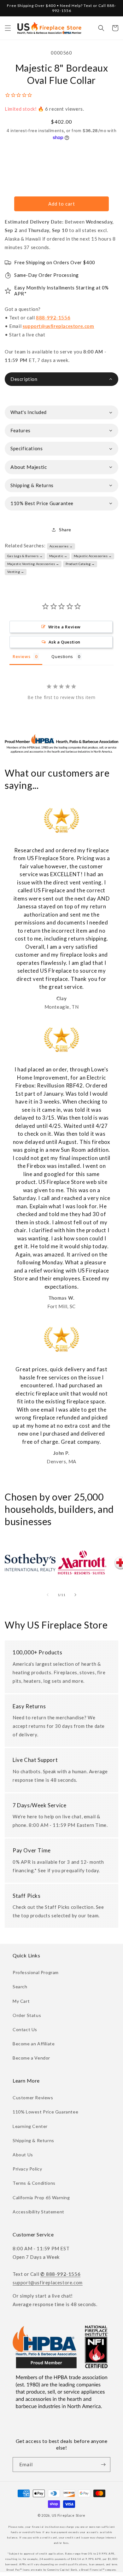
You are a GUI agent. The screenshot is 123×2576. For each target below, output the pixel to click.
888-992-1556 (53, 318)
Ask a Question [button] (64, 642)
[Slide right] (75, 1595)
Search (20, 1987)
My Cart (21, 2001)
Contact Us (25, 2029)
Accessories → (61, 546)
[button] (8, 28)
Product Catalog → (80, 564)
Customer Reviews (33, 2098)
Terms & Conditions (34, 2183)
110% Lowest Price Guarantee (45, 2112)
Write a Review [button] (64, 627)
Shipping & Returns (33, 2140)
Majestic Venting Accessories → (33, 564)
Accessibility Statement (38, 2212)
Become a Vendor (31, 2058)
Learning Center (30, 2126)
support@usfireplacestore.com (59, 326)
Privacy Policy (27, 2169)
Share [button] (65, 530)
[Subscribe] (103, 2465)
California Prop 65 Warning (41, 2197)
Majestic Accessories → (93, 556)
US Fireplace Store (69, 2515)
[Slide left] (48, 1595)
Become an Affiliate (34, 2044)
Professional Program (36, 1972)
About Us (23, 2155)
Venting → (16, 572)
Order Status (27, 2015)
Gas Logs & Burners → (25, 556)
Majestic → (58, 556)
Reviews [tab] (21, 656)
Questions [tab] (62, 656)
